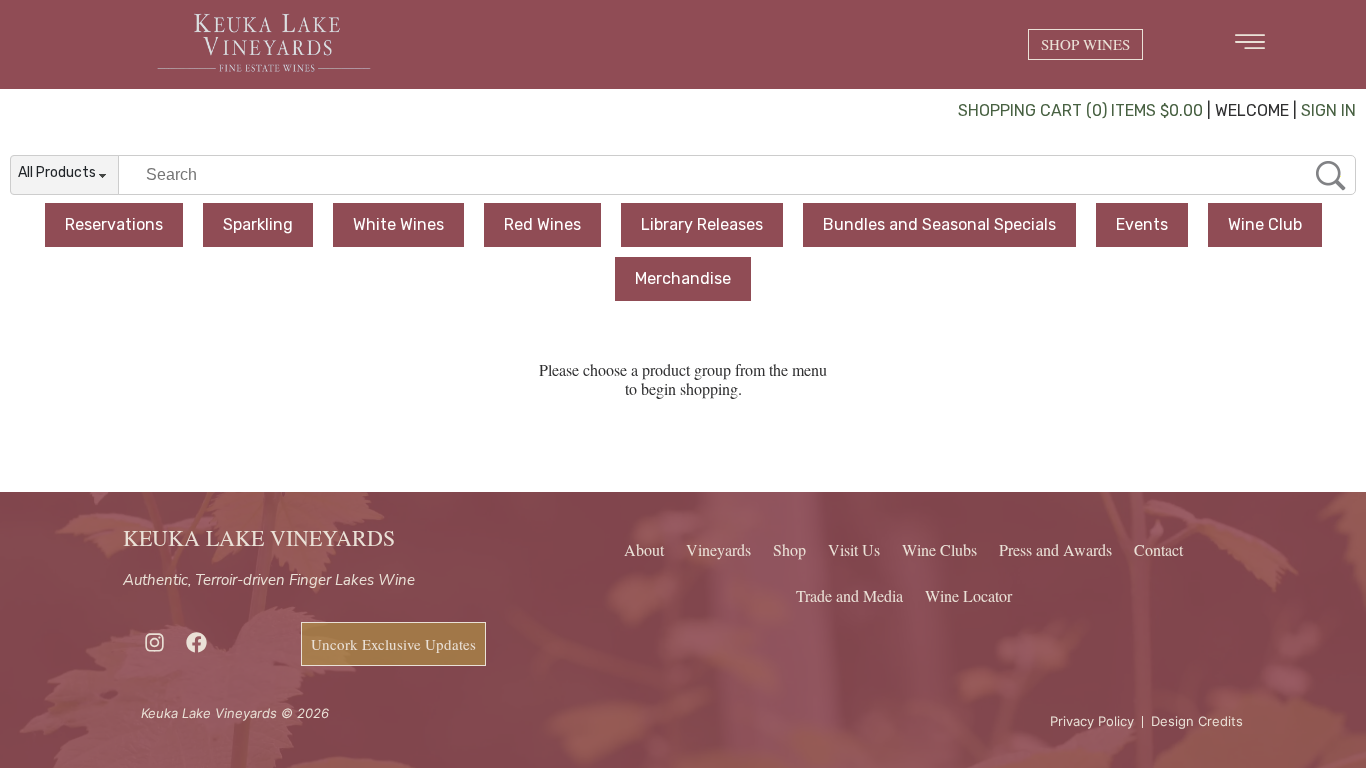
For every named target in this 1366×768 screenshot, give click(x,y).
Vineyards (718, 549)
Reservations (114, 224)
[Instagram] (154, 643)
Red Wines (542, 224)
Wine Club (1265, 224)
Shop (789, 549)
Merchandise (683, 278)
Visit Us (854, 549)
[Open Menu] (1250, 42)
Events (1142, 224)
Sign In (1328, 110)
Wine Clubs (939, 549)
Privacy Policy (1092, 721)
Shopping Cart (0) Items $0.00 (1080, 110)
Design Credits (1197, 721)
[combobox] (64, 176)
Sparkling (258, 224)
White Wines (398, 224)
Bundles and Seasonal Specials (939, 224)
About (644, 549)
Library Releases (702, 224)
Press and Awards (1055, 549)
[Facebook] (196, 643)
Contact (1158, 549)
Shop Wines (1085, 44)
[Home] (264, 73)
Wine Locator (968, 595)
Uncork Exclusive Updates (393, 644)
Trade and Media (849, 595)
